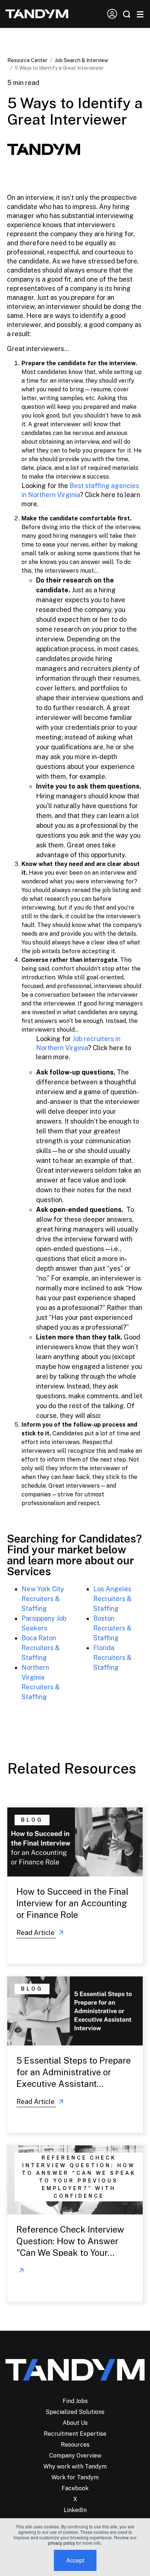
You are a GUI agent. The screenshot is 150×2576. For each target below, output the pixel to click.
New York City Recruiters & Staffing (43, 1599)
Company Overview (75, 2456)
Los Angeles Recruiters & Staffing (112, 1599)
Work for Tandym (75, 2477)
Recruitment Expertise (75, 2434)
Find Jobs (75, 2401)
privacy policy (62, 2543)
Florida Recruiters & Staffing (112, 1658)
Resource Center (27, 60)
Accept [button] (75, 2560)
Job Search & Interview (82, 60)
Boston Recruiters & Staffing (112, 1628)
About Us (75, 2423)
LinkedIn (75, 2510)
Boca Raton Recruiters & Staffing (41, 1648)
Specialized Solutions (75, 2412)
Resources (75, 2445)
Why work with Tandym (75, 2466)
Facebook (75, 2488)
